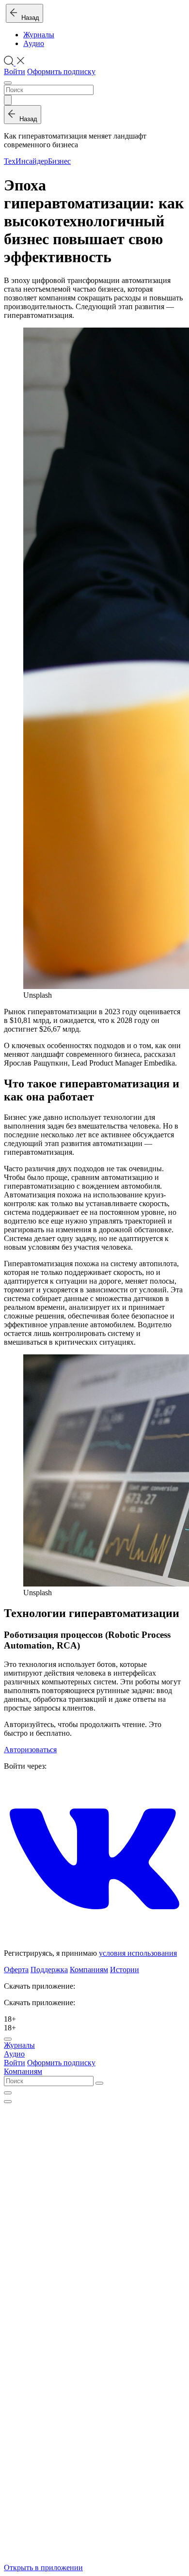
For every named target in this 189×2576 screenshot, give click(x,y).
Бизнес (59, 161)
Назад (28, 18)
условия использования (138, 1953)
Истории (125, 1970)
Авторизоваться (30, 1750)
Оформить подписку (61, 71)
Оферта (16, 1970)
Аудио (34, 43)
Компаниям (89, 1970)
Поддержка (49, 1970)
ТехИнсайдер (26, 161)
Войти (15, 71)
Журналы (39, 35)
